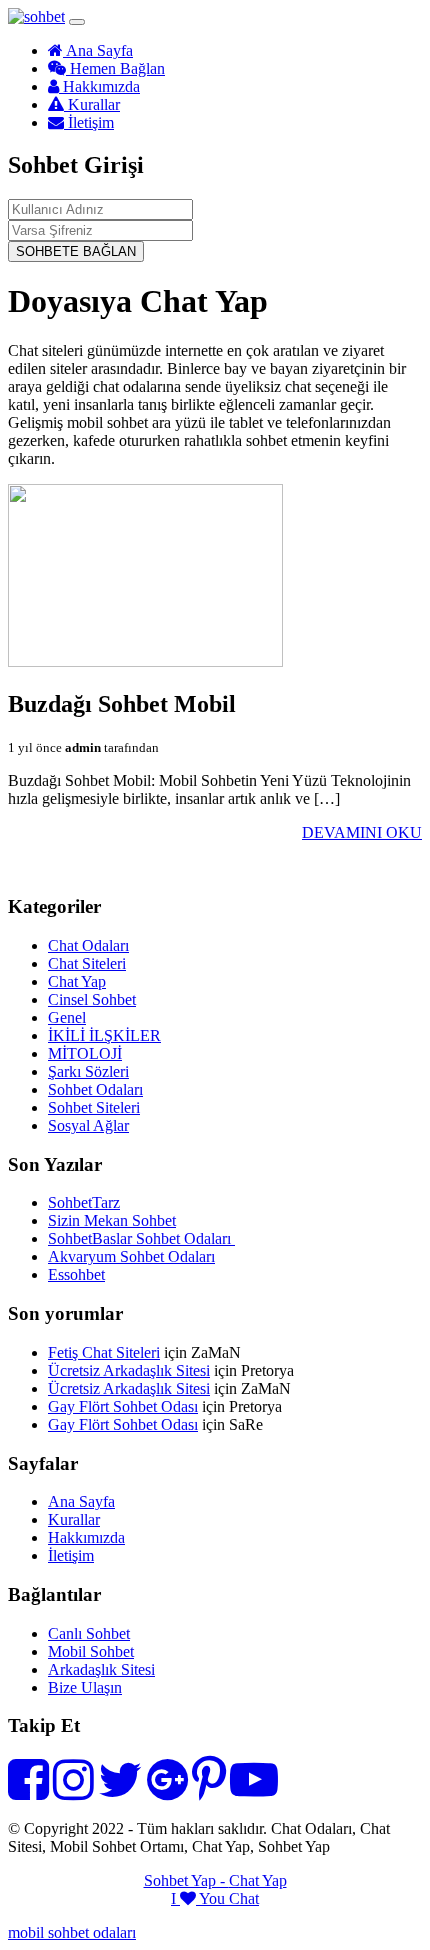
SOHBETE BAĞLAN (76, 251)
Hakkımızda (99, 86)
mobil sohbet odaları (72, 1932)
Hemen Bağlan (115, 68)
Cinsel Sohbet (92, 999)
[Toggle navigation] (77, 22)
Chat (244, 1898)
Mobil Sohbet (91, 1651)
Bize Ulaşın (85, 1687)
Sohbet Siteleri (94, 1107)
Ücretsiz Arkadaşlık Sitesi (129, 1370)
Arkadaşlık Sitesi (101, 1669)
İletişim (89, 122)
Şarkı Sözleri (88, 1071)
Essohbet (76, 1274)
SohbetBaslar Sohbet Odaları (141, 1238)
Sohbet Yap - (186, 1880)
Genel (67, 1017)
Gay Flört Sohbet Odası (123, 1406)
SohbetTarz (84, 1202)
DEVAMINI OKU (362, 832)
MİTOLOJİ (85, 1053)
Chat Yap (77, 981)
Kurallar (92, 104)
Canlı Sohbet (89, 1633)
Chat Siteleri (87, 963)
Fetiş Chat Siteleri (104, 1352)
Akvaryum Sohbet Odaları (131, 1256)
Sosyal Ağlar (88, 1125)
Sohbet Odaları (95, 1089)
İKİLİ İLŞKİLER (104, 1035)
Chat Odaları (88, 945)
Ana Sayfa (98, 50)
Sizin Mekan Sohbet (112, 1220)
